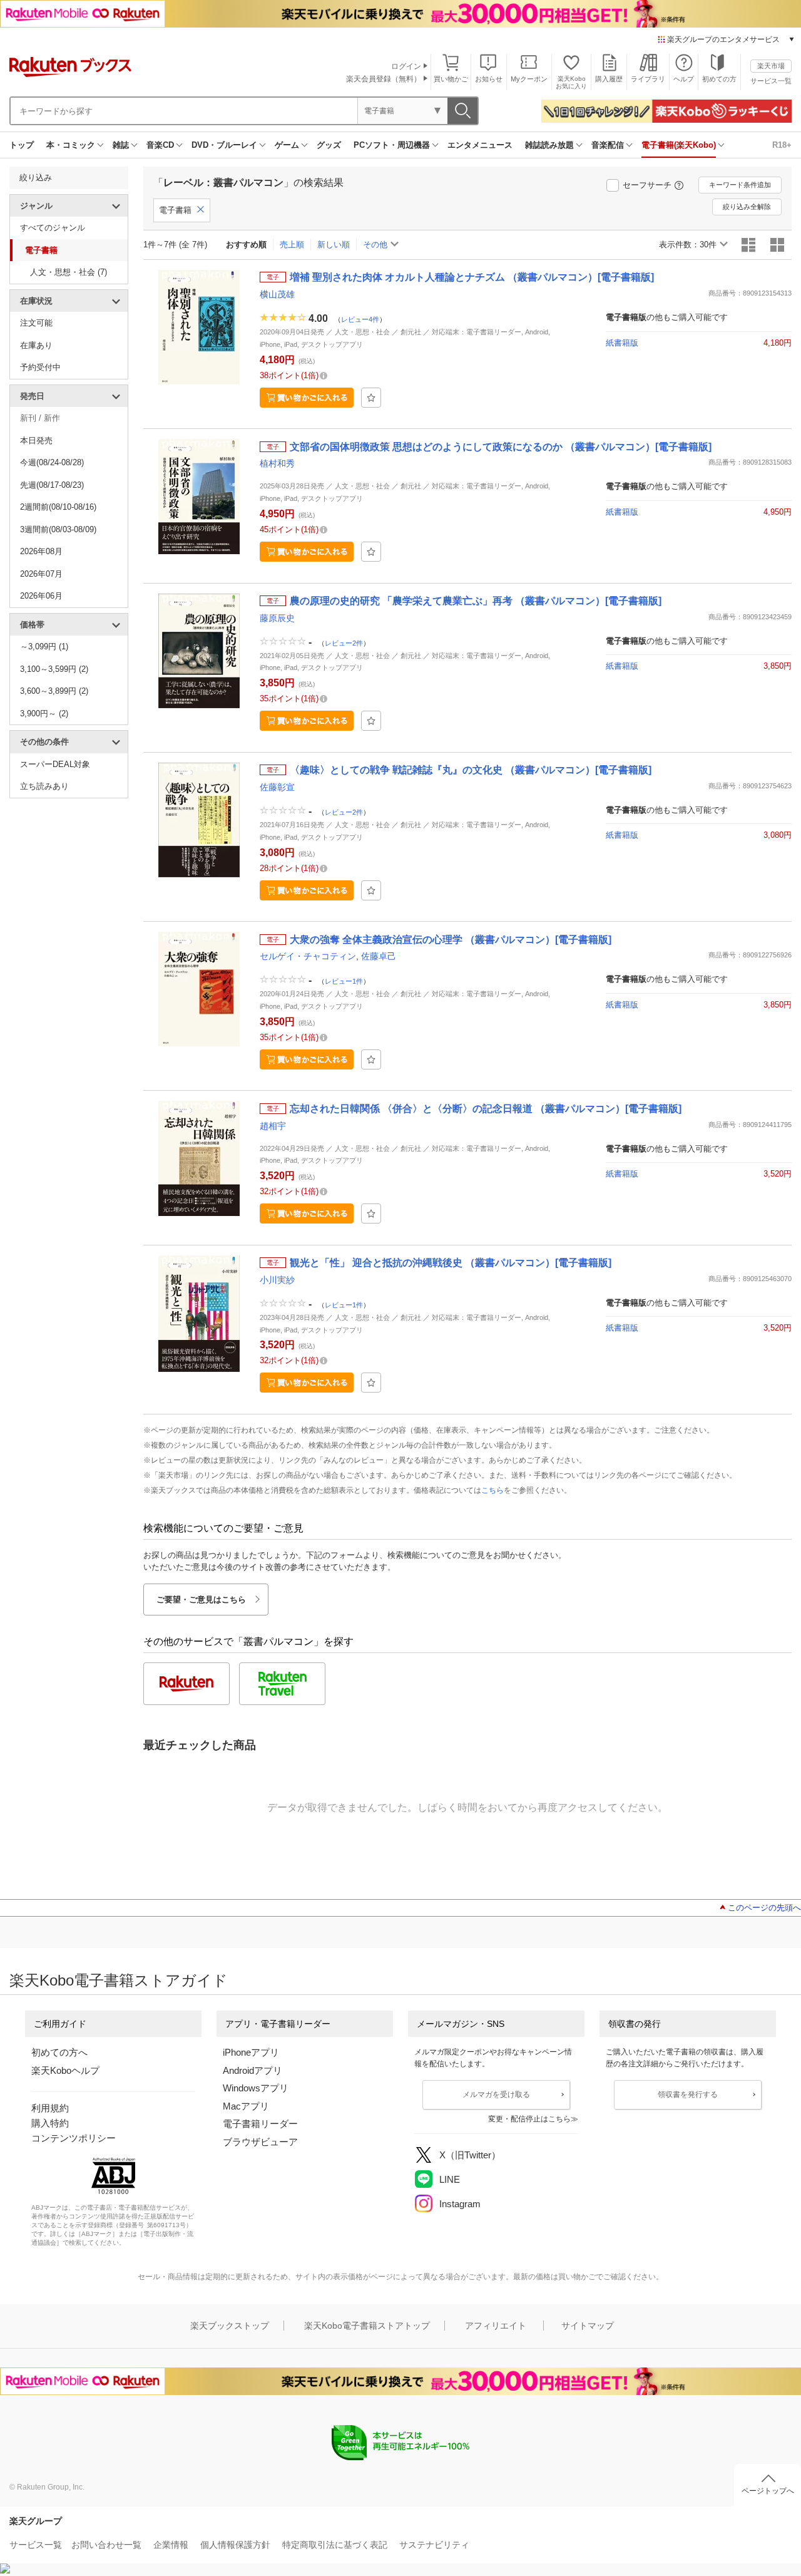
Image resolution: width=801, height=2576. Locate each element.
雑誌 (121, 145)
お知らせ (489, 79)
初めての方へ (59, 2052)
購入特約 (50, 2123)
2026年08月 (41, 551)
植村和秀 (277, 463)
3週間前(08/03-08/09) (58, 529)
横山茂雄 (277, 294)
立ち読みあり (44, 786)
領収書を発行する (688, 2094)
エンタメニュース (480, 145)
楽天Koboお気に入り (571, 82)
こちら (492, 1490)
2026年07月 (41, 574)
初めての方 (719, 79)
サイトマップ (588, 2326)
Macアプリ (246, 2106)
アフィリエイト (496, 2326)
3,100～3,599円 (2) (54, 669)
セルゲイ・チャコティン (308, 956)
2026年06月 (41, 596)
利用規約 (50, 2108)
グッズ (329, 145)
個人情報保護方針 (235, 2545)
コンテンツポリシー (74, 2138)
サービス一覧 (771, 81)
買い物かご (451, 79)
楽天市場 (771, 66)
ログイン (406, 66)
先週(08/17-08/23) (52, 485)
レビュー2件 (344, 642)
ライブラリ (648, 79)
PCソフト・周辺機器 (392, 145)
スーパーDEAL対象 (55, 764)
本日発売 (36, 440)
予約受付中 (40, 367)
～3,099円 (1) (44, 647)
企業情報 (171, 2545)
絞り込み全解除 (747, 207)
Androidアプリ (253, 2070)
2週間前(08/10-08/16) (58, 507)
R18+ (782, 145)
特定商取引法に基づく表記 (335, 2545)
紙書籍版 (622, 343)
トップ (22, 145)
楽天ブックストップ (230, 2326)
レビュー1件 (344, 981)
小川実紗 (277, 1280)
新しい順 (334, 245)
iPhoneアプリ (251, 2052)
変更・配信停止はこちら (529, 2119)
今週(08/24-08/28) (52, 462)
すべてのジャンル (53, 228)
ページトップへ (768, 2491)
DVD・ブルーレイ (224, 145)
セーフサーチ (647, 185)
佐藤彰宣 (277, 787)
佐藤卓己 (379, 956)
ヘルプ (684, 79)
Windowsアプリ (256, 2088)
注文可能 (36, 323)
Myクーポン (529, 79)
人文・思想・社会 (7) (69, 272)
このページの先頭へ (764, 1908)
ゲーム (287, 145)
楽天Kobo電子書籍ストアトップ (367, 2326)
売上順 (292, 245)
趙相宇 (273, 1126)
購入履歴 (609, 79)
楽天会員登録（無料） (384, 79)
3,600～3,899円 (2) (54, 691)
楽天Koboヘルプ (65, 2070)
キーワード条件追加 (740, 185)
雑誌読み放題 (549, 145)
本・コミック (71, 145)
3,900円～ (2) (44, 714)
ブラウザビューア (260, 2142)
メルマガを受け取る (496, 2094)
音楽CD (160, 145)
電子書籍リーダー (260, 2124)
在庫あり (36, 345)
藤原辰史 (277, 618)
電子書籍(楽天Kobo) (679, 145)
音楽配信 (608, 145)
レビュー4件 (360, 319)
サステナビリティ (434, 2545)
